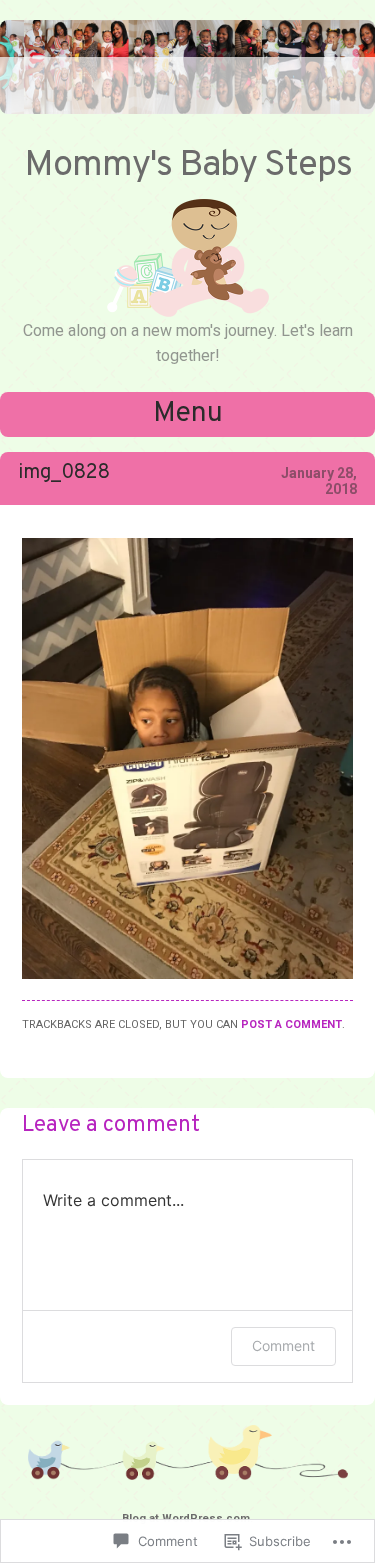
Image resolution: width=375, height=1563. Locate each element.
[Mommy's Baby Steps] (187, 109)
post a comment (291, 1024)
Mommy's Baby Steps (188, 166)
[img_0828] (187, 974)
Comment (283, 1345)
